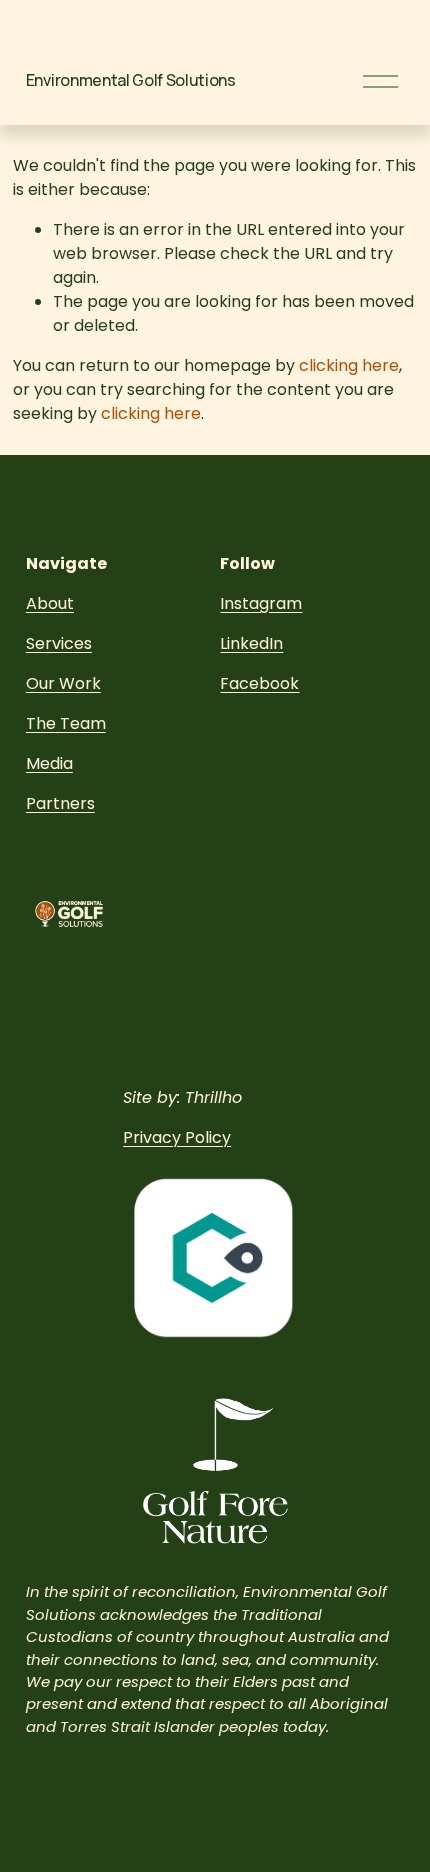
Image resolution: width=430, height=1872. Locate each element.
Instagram (261, 603)
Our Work (63, 683)
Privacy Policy (177, 1137)
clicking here (349, 365)
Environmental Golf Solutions (131, 80)
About (50, 603)
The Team (66, 723)
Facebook (259, 683)
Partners (60, 803)
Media (49, 763)
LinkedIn (251, 643)
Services (59, 643)
